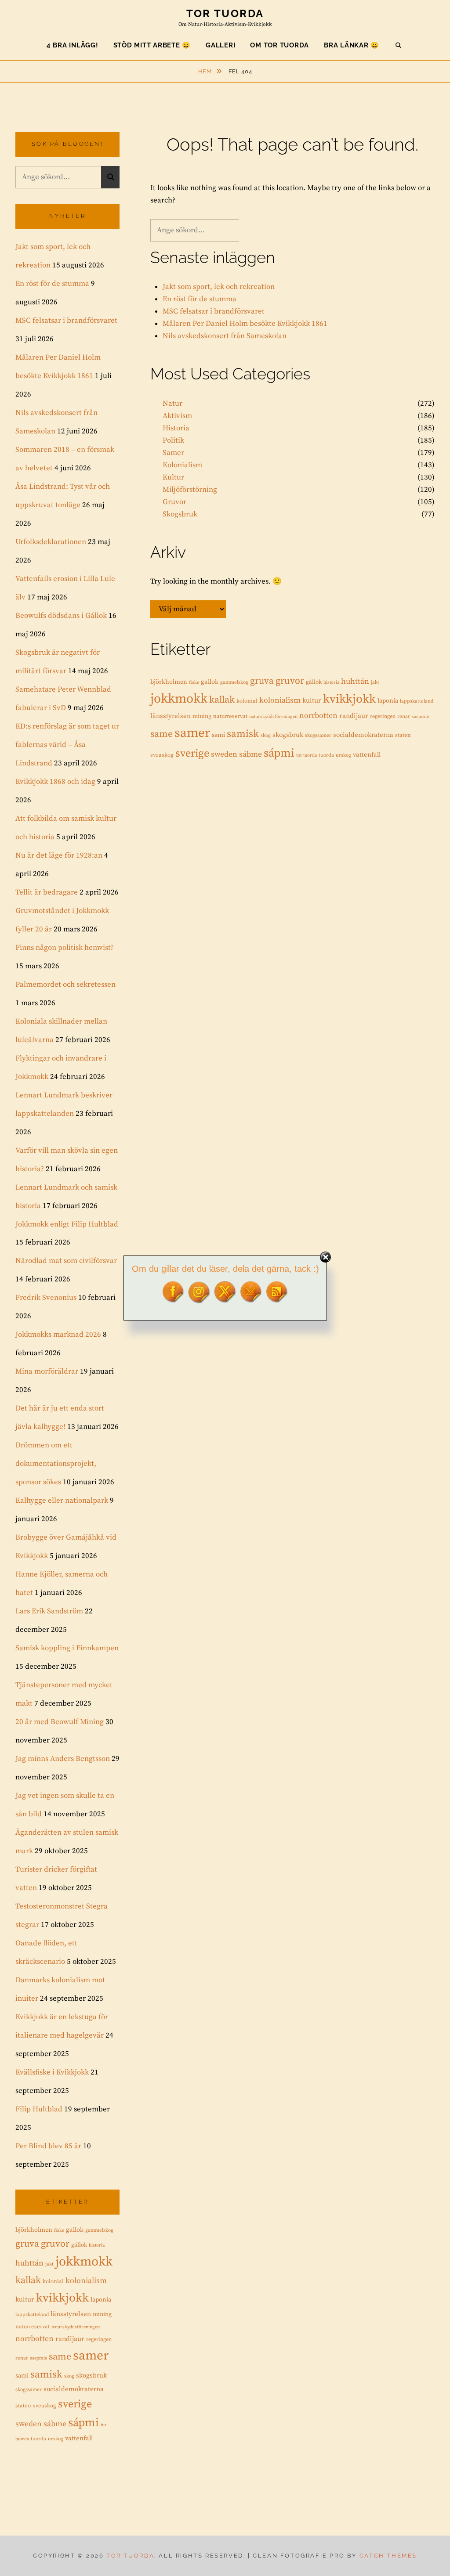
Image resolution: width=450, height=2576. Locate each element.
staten (403, 735)
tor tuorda (307, 755)
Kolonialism (182, 465)
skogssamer (318, 735)
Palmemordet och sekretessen (65, 985)
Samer (173, 453)
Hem (206, 71)
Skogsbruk (180, 514)
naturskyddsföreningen (273, 717)
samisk (243, 734)
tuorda (326, 755)
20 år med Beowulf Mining (60, 1722)
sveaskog (162, 755)
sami (218, 735)
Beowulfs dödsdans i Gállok (61, 616)
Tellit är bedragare (47, 892)
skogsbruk (288, 735)
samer (192, 733)
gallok (210, 682)
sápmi (279, 753)
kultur (312, 701)
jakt (375, 682)
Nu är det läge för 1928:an (59, 855)
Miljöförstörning (190, 490)
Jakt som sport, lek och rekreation (219, 287)
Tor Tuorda (225, 13)
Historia (176, 428)
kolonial (247, 701)
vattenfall (367, 755)
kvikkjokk (349, 699)
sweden (224, 754)
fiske (194, 682)
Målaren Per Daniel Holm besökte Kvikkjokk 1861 (245, 324)
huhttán (355, 682)
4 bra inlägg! (73, 45)
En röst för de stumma (200, 299)
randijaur (354, 716)
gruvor (290, 681)
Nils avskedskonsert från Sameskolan (225, 336)
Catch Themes (388, 2556)
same (161, 734)
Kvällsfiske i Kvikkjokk (52, 2072)
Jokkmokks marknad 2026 (58, 1335)
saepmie (420, 717)
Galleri (220, 45)
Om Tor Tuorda (279, 45)
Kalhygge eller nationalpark (62, 1501)
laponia (388, 701)
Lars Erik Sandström (49, 1611)
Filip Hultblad (39, 2109)
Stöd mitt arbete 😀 (152, 45)
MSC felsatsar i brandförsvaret (214, 311)
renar (404, 716)
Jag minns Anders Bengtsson (63, 1759)
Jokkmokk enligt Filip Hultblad (67, 1224)
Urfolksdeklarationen (51, 542)
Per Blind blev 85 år (48, 2146)
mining (202, 716)
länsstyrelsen (171, 716)
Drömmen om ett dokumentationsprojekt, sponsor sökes (56, 1464)
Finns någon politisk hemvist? (65, 948)
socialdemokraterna (363, 735)
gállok (314, 682)
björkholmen (169, 682)
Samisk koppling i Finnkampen (67, 1648)
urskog (343, 755)
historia (331, 682)
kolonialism (280, 700)
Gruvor (174, 502)
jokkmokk (179, 699)
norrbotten (318, 716)
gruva (262, 681)
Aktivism (177, 416)
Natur (172, 404)
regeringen (383, 716)
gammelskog (234, 682)
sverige (192, 754)
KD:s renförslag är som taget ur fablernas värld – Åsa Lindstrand (67, 745)
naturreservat (230, 716)
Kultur (173, 477)
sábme (250, 754)
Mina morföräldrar (47, 1371)
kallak (222, 700)
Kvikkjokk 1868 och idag (55, 782)
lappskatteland (417, 701)
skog (266, 736)
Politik (173, 440)
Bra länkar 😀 (352, 45)
